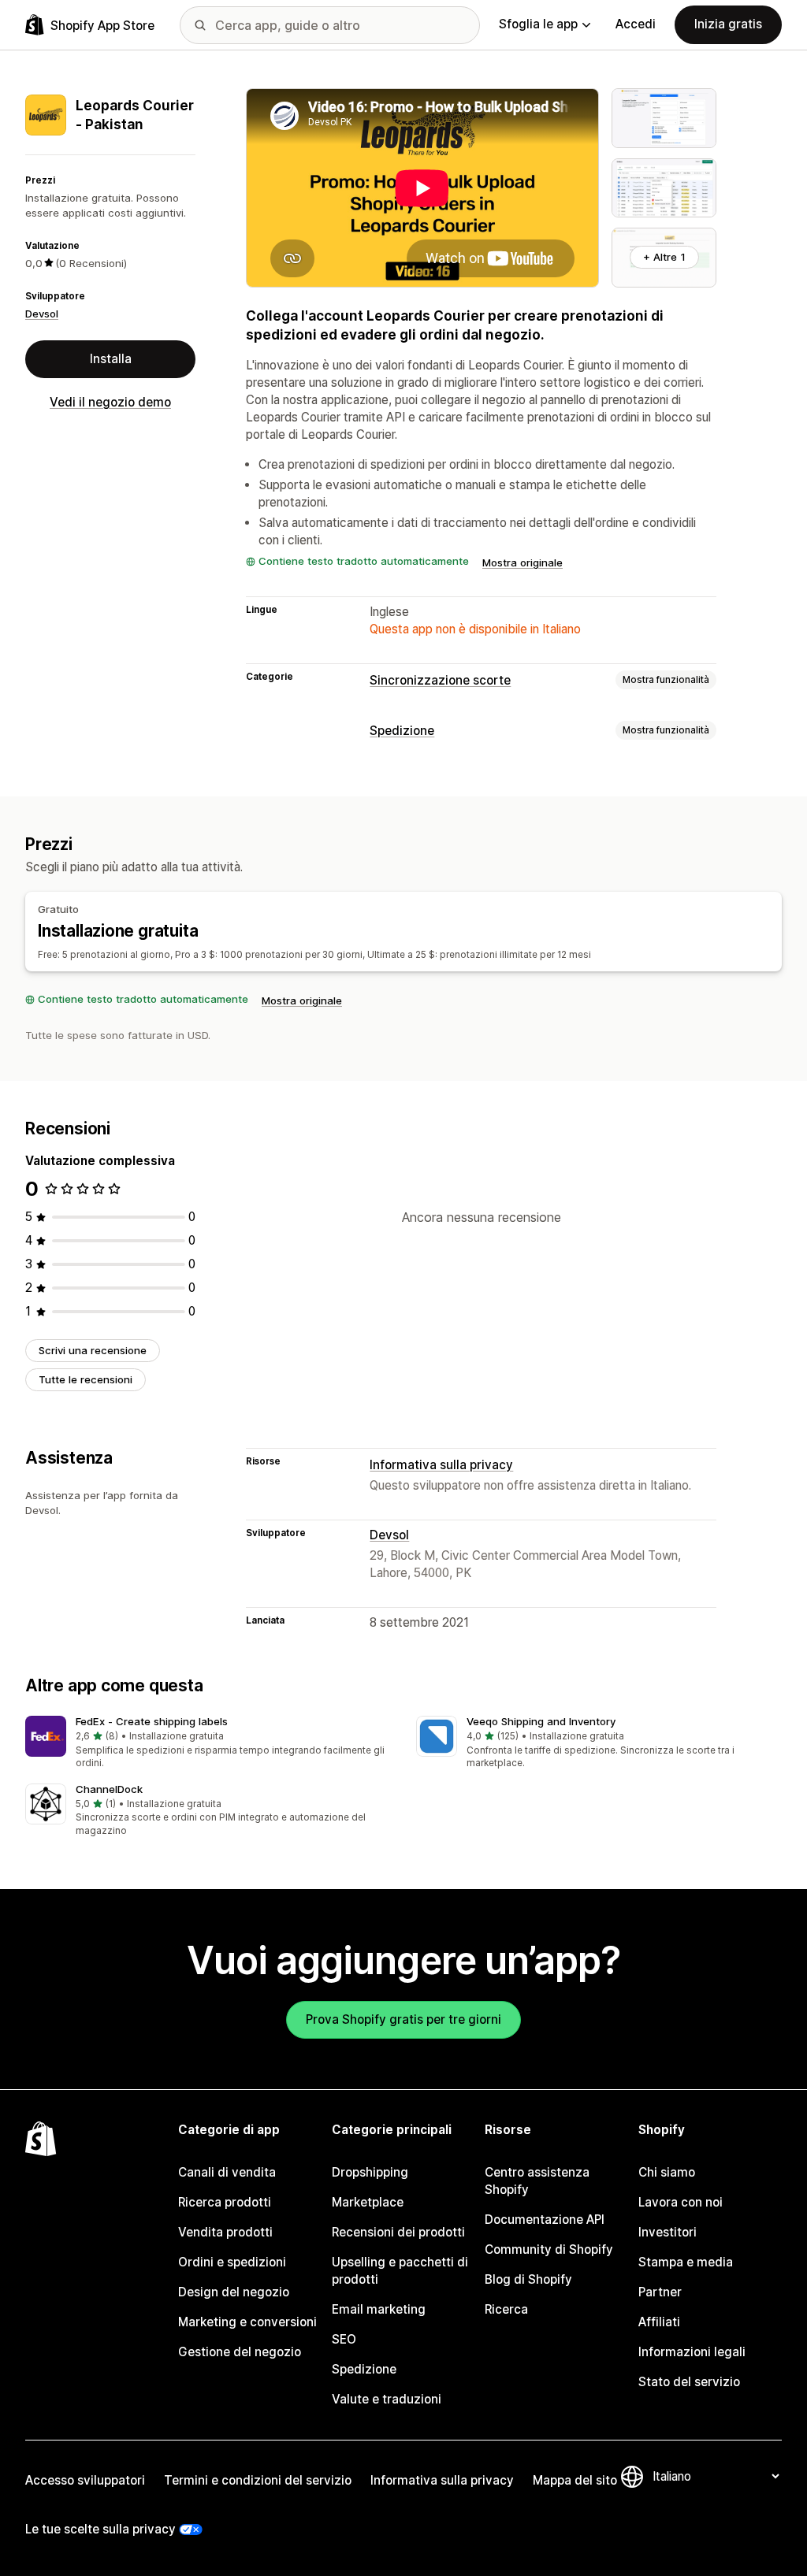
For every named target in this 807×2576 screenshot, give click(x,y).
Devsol (42, 314)
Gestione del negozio (240, 2352)
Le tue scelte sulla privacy (100, 2529)
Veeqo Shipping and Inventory (541, 1721)
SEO (344, 2339)
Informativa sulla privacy (441, 1465)
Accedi (636, 24)
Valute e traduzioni (387, 2399)
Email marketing (379, 2309)
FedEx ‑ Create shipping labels (152, 1721)
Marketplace (368, 2202)
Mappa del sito (575, 2480)
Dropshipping (370, 2172)
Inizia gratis (728, 24)
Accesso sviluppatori (85, 2480)
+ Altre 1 (664, 257)
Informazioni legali (692, 2352)
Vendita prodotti (225, 2232)
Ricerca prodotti (225, 2202)
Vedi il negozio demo (110, 402)
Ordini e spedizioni (232, 2262)
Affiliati (659, 2322)
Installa (111, 359)
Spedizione (402, 731)
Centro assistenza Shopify (537, 2181)
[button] (208, 1743)
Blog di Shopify (528, 2279)
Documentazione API (545, 2220)
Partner (660, 2292)
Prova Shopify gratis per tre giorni (403, 2019)
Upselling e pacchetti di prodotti (400, 2271)
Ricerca (506, 2309)
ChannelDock (109, 1789)
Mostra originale (523, 562)
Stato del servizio (689, 2382)
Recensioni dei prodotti (398, 2232)
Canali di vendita (227, 2172)
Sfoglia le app (538, 24)
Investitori (668, 2232)
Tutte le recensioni (86, 1379)
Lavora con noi (681, 2202)
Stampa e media (686, 2262)
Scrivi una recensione (93, 1350)
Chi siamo (667, 2172)
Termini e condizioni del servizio (258, 2480)
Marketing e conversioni (247, 2322)
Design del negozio (234, 2292)
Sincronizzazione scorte (440, 680)
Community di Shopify (549, 2249)
